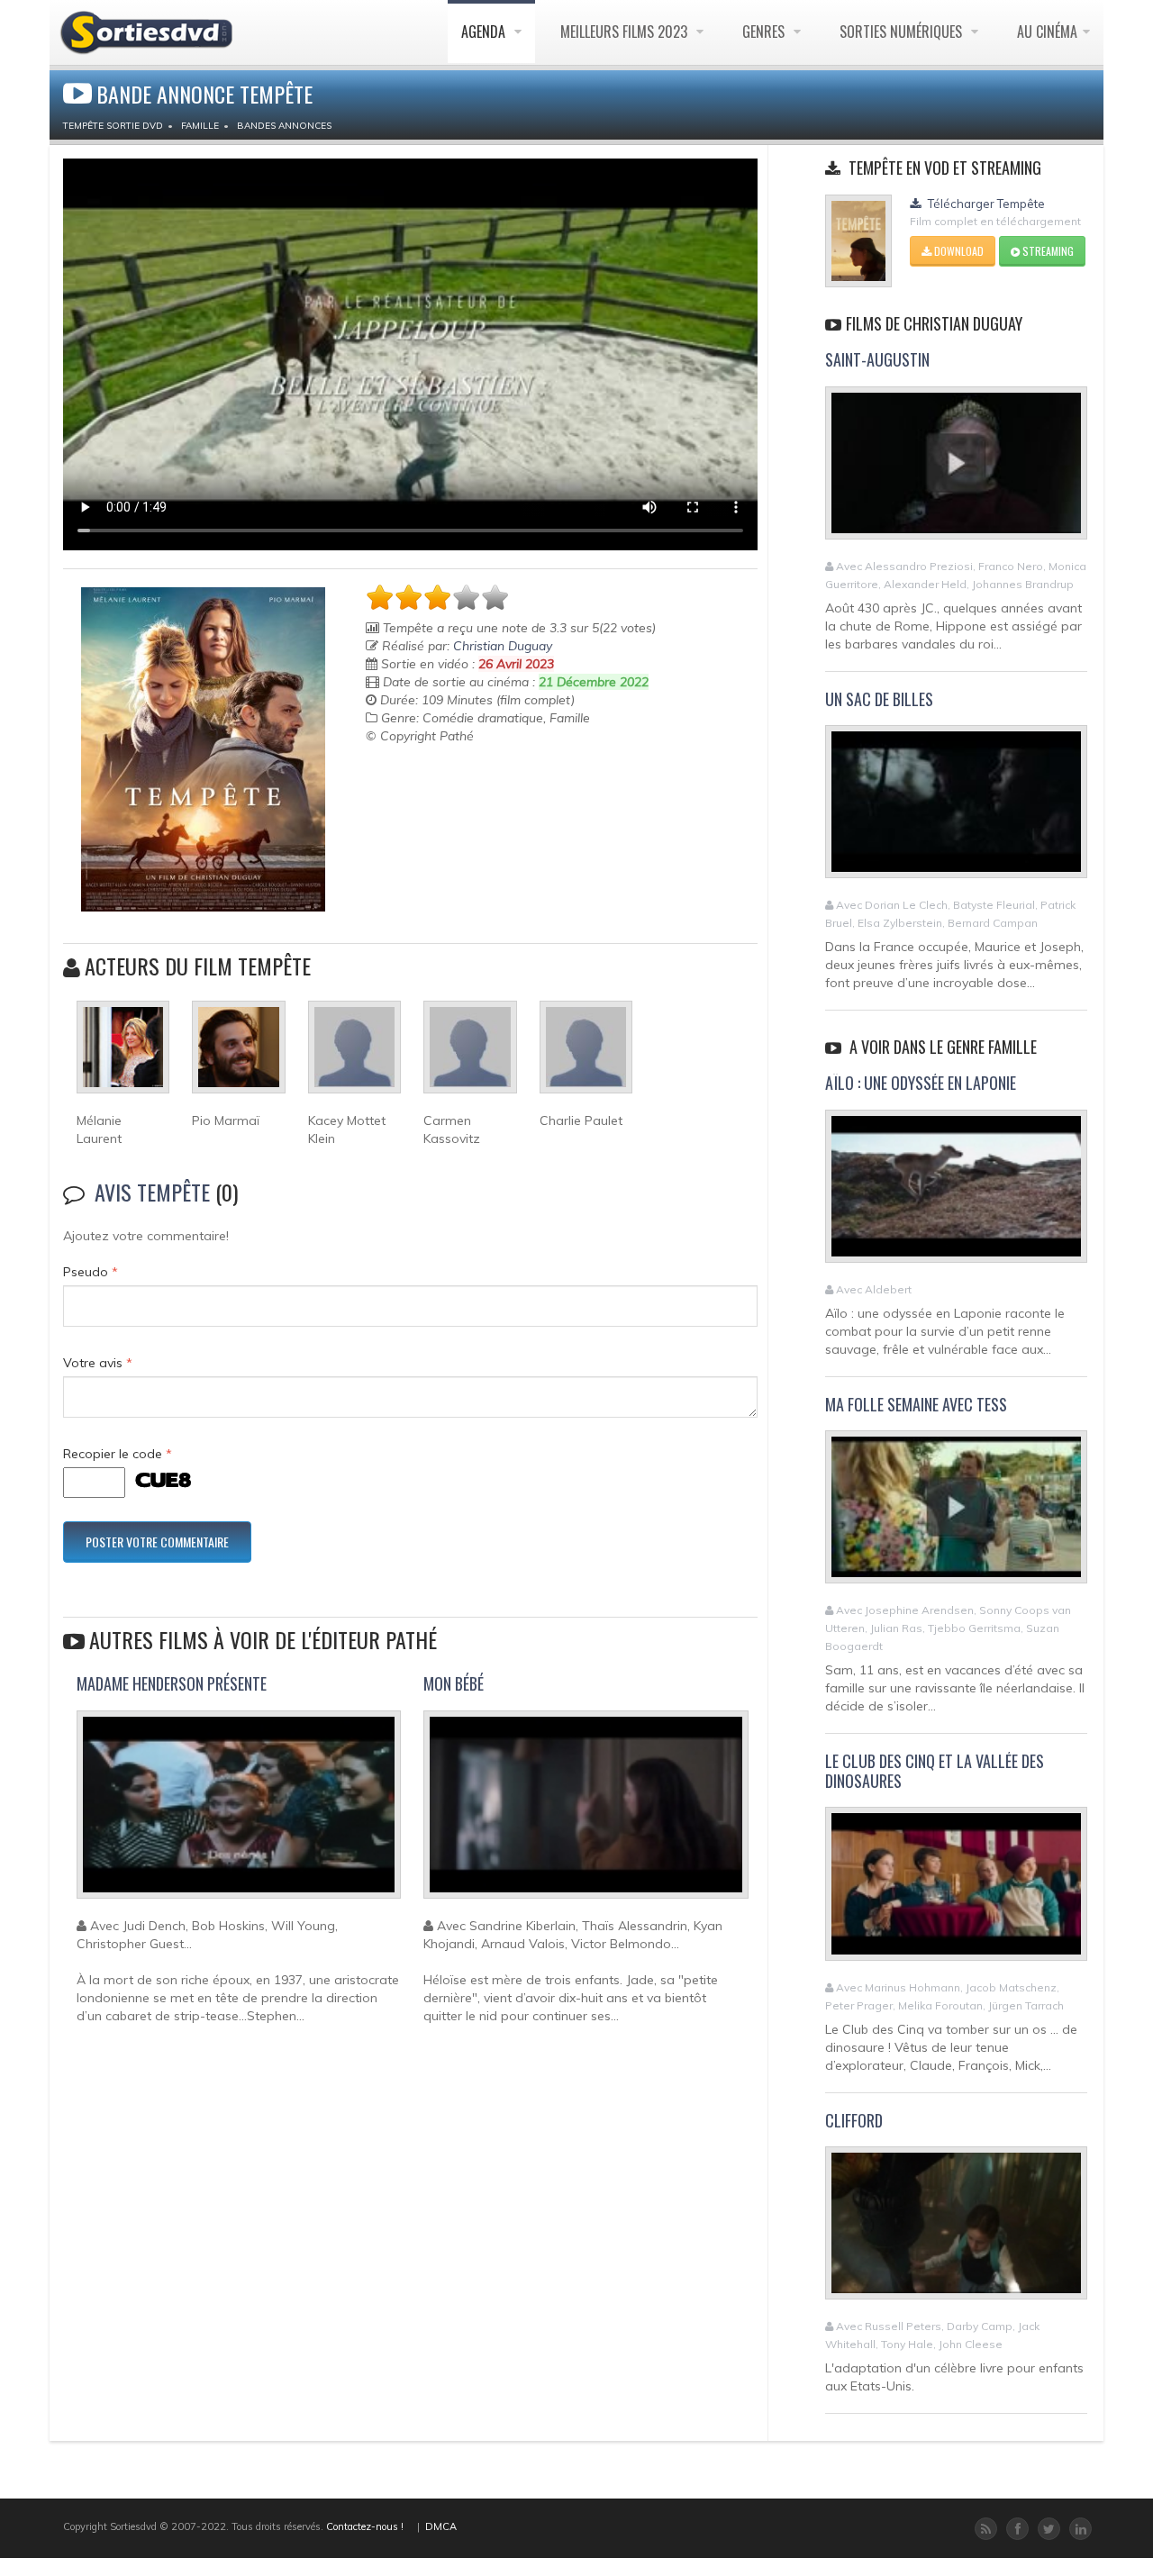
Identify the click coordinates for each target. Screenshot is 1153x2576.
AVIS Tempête (152, 1192)
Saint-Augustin (877, 359)
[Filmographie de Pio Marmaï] (238, 1055)
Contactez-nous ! (365, 2526)
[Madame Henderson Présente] (239, 1812)
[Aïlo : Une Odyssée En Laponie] (956, 1193)
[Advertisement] (471, 790)
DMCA (441, 2526)
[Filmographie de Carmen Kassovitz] (470, 1055)
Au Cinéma (1047, 32)
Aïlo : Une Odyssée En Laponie (921, 1083)
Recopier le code (118, 1454)
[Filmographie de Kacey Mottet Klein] (354, 1055)
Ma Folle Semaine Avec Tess (916, 1404)
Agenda (485, 32)
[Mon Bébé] (586, 1812)
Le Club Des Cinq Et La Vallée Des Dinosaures (935, 1771)
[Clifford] (956, 2231)
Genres (765, 32)
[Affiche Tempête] (203, 749)
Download (958, 251)
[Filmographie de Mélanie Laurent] (123, 1055)
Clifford (854, 2120)
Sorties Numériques (903, 32)
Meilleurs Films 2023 (626, 32)
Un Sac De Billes (879, 699)
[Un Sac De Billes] (956, 810)
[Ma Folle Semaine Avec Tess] (956, 1515)
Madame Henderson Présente (172, 1683)
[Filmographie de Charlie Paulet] (586, 1055)
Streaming (1047, 251)
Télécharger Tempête (985, 204)
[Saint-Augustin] (956, 470)
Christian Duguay (503, 646)
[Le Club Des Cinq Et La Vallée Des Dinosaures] (956, 1891)
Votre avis (98, 1363)
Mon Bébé (454, 1683)
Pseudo (91, 1272)
